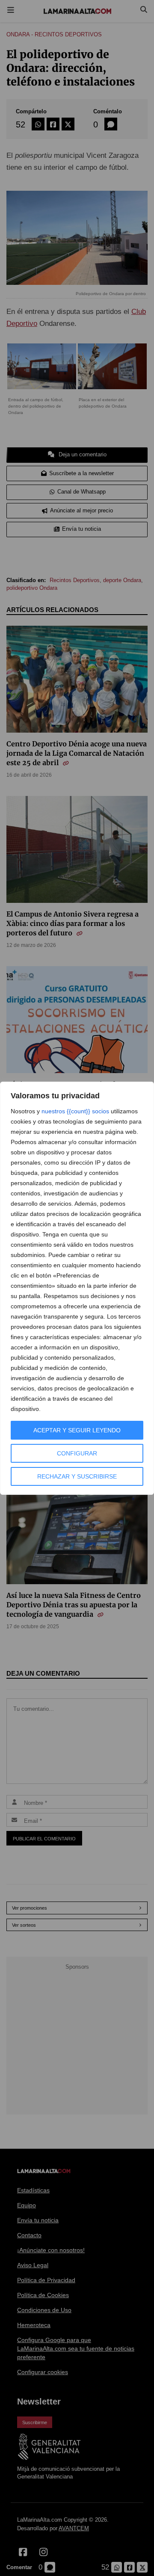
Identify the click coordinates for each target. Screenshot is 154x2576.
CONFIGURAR (77, 1453)
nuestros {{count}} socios (75, 1111)
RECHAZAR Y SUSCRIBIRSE (77, 1476)
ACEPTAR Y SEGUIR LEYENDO (77, 1430)
